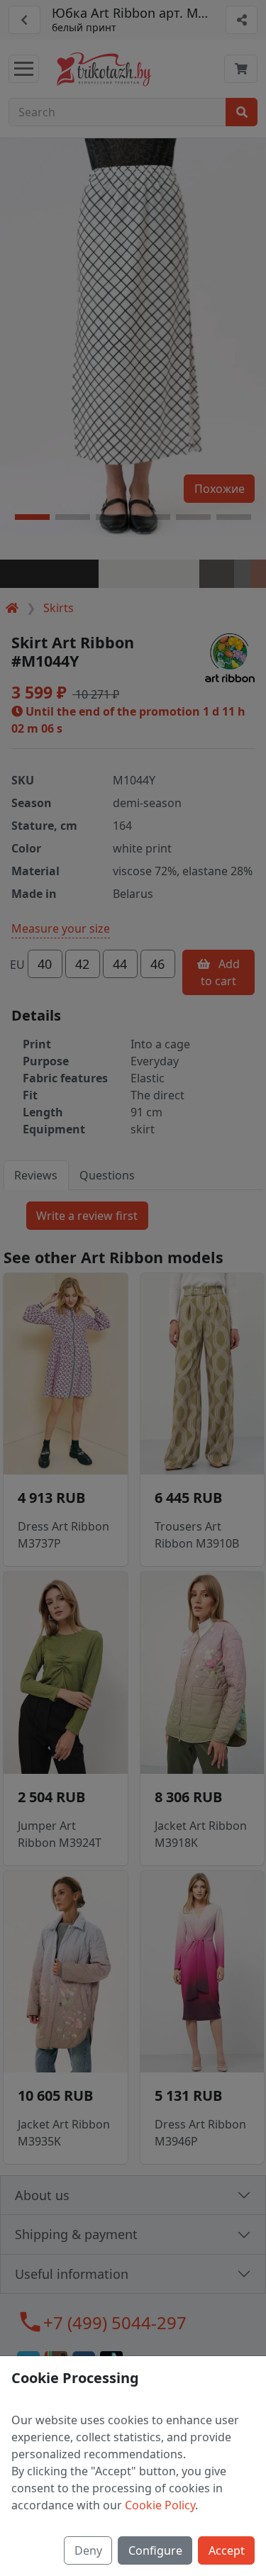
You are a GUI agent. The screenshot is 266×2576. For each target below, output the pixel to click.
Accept (227, 2550)
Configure (155, 2550)
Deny (88, 2550)
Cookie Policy (160, 2505)
